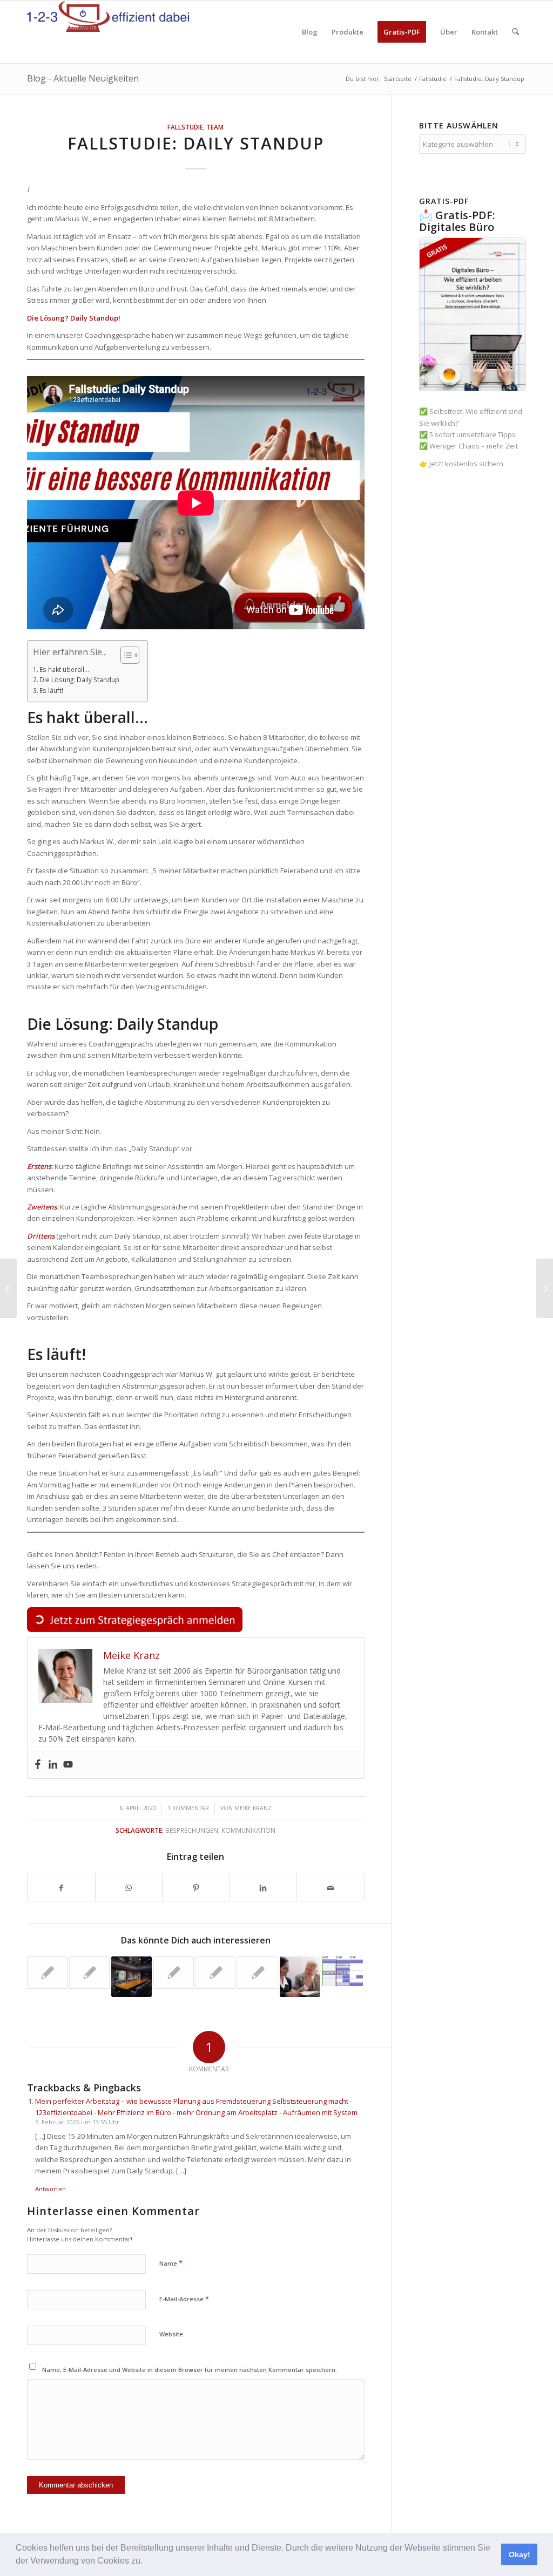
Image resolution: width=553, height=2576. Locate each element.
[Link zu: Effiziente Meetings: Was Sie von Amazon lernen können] (131, 1977)
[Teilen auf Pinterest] (196, 1887)
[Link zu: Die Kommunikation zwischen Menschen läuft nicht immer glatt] (216, 1973)
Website (171, 2334)
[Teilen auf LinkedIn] (264, 1887)
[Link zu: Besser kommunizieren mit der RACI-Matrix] (258, 1973)
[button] (146, 2562)
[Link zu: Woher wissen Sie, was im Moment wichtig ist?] (300, 1977)
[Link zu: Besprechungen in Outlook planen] (342, 1971)
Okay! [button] (520, 2554)
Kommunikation (248, 1830)
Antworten (50, 2189)
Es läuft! (51, 690)
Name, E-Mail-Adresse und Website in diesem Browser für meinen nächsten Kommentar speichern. (190, 2370)
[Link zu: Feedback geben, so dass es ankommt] (47, 1973)
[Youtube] (68, 1765)
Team (215, 127)
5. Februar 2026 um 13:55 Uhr (77, 2122)
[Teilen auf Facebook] (61, 1887)
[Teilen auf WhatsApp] (129, 1887)
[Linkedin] (53, 1765)
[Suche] (515, 32)
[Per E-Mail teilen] (331, 1887)
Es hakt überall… (64, 669)
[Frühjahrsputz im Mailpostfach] (8, 1288)
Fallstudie (185, 127)
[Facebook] (38, 1765)
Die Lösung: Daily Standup (79, 679)
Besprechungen (192, 1830)
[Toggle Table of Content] (124, 655)
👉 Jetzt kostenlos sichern (461, 464)
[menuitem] (310, 32)
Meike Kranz (253, 1808)
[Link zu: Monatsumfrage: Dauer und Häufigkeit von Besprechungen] (89, 1973)
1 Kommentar (188, 1808)
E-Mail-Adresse (184, 2299)
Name (171, 2263)
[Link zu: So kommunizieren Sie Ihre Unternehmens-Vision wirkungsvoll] (174, 1973)
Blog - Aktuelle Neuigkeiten (83, 78)
